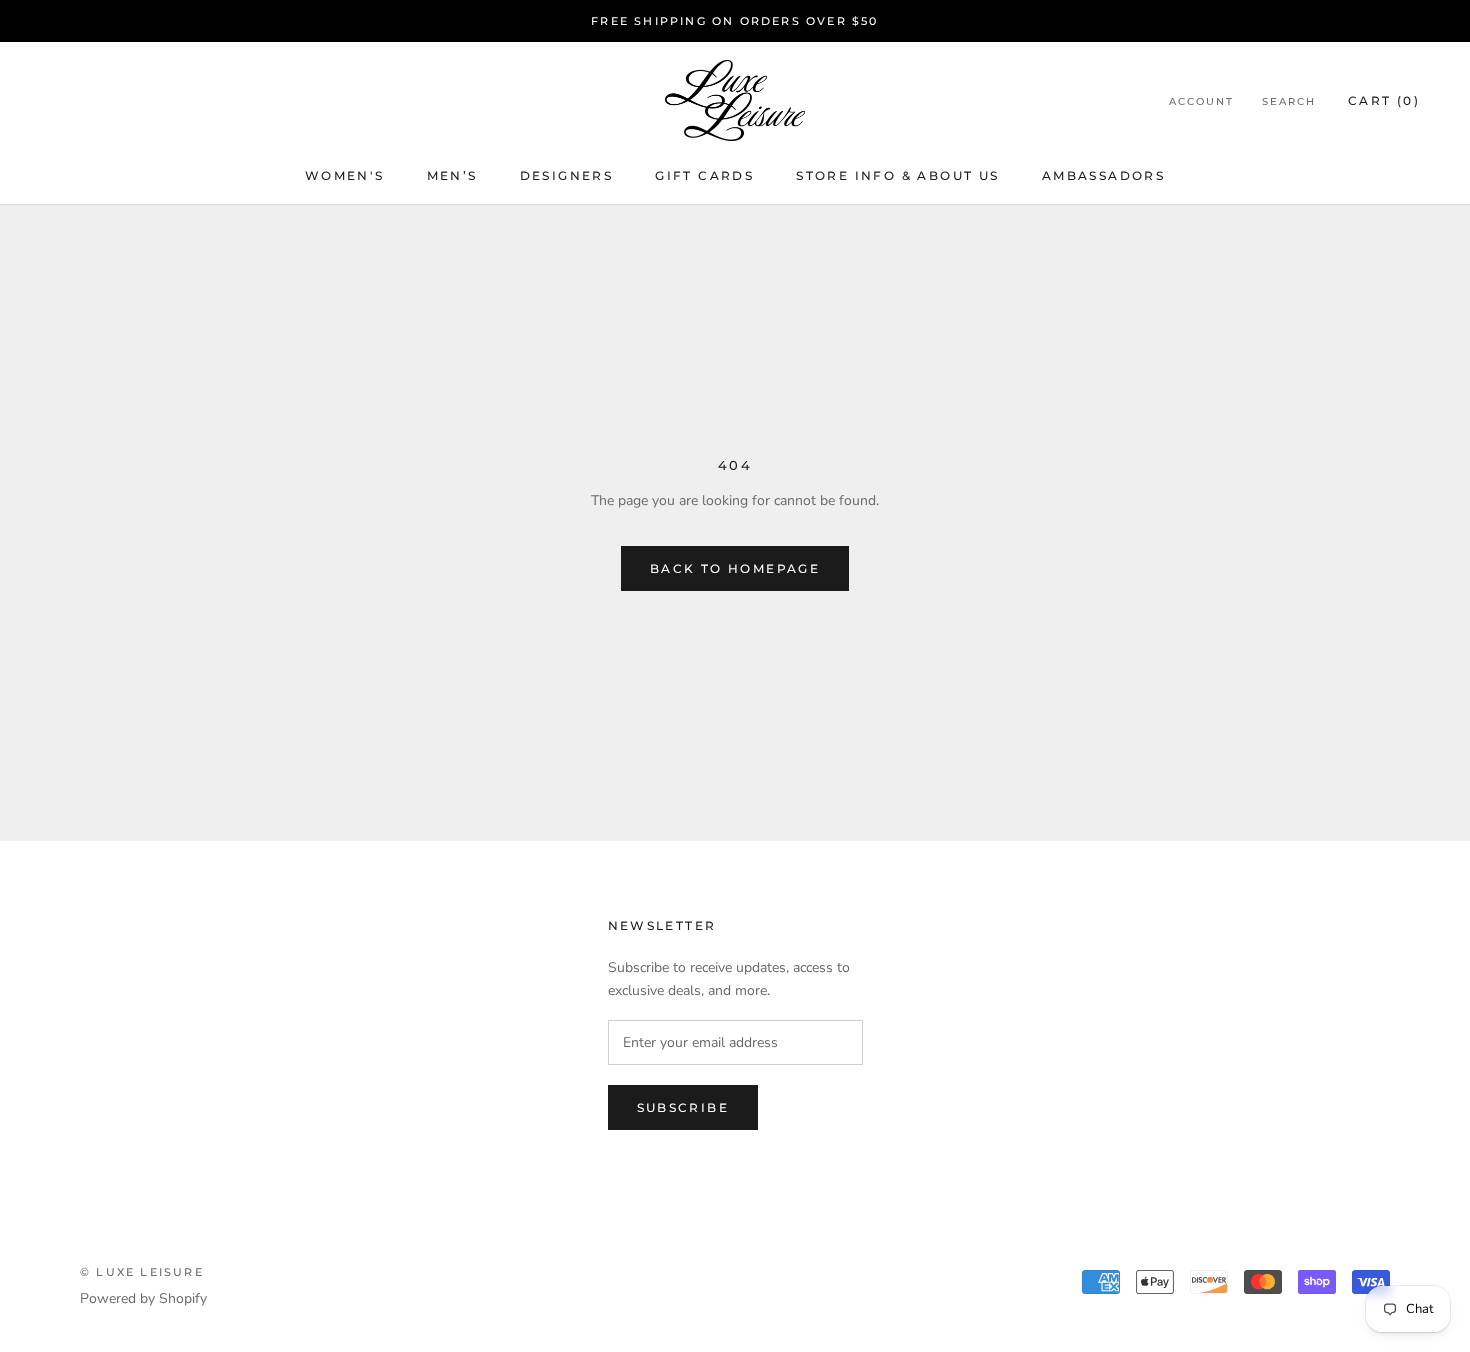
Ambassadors (1103, 175)
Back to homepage (735, 568)
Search (1289, 101)
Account (1201, 101)
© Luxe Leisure (142, 1272)
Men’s (452, 175)
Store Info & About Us (897, 175)
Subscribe (683, 1107)
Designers (567, 175)
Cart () (1384, 100)
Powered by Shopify (143, 1298)
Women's (345, 175)
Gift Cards (704, 175)
